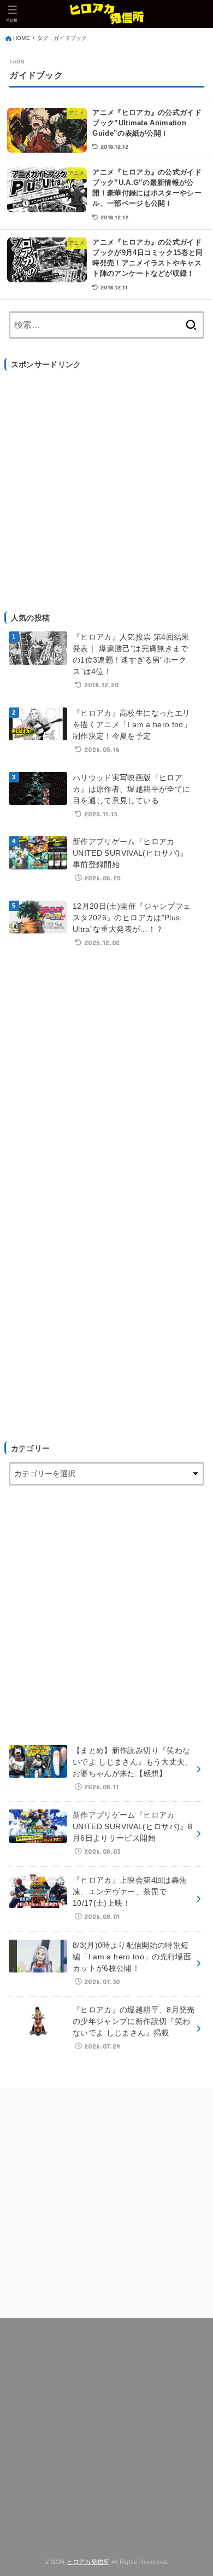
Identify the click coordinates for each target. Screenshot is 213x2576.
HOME (22, 38)
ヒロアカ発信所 (88, 2562)
